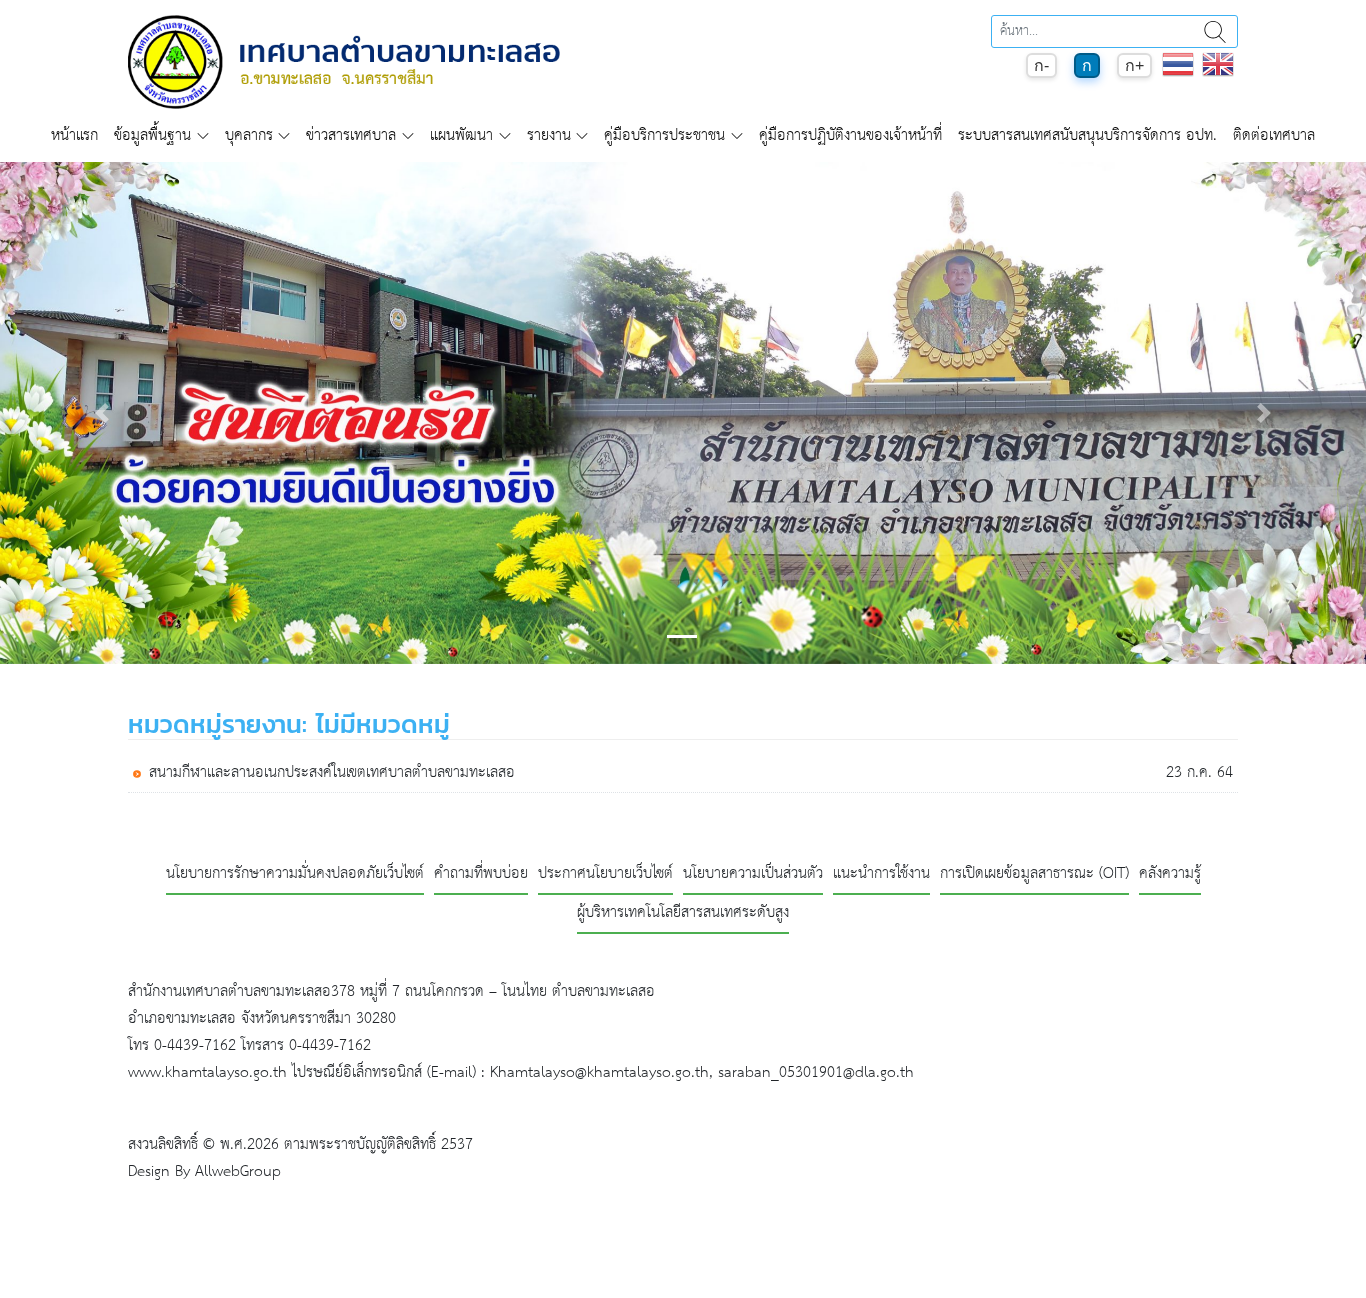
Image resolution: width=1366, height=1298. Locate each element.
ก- (1041, 65)
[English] (1218, 74)
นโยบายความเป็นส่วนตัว (753, 874)
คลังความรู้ (1170, 874)
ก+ (1134, 65)
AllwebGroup (238, 1171)
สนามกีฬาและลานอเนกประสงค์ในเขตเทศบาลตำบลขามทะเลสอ (332, 773)
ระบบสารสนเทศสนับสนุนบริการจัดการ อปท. (1087, 135)
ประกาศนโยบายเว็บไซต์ (605, 874)
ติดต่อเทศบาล (1274, 135)
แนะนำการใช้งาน (881, 874)
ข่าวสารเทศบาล (351, 135)
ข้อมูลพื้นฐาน (152, 135)
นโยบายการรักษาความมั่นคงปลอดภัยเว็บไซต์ (295, 874)
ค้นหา (1215, 31)
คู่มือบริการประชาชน (664, 135)
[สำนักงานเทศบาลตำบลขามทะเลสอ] (344, 61)
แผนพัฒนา (461, 135)
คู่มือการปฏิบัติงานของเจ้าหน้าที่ (850, 135)
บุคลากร (249, 135)
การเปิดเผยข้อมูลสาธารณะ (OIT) (1034, 874)
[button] (102, 413)
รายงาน (549, 135)
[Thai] (1178, 74)
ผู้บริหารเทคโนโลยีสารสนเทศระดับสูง (683, 913)
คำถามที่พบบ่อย (481, 874)
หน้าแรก (74, 135)
